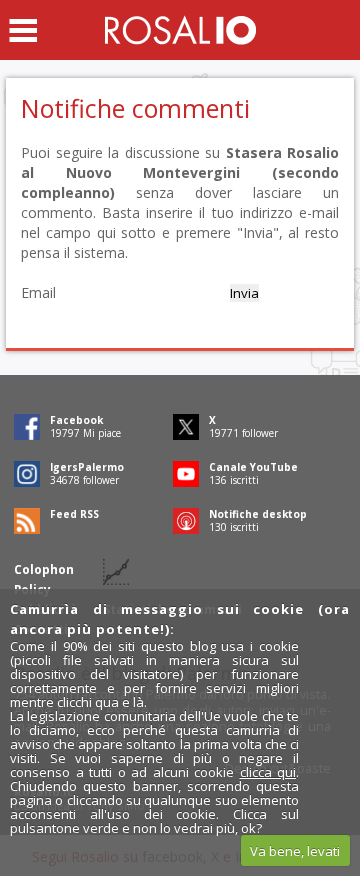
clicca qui (268, 772)
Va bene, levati (295, 851)
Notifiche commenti (135, 108)
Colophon (44, 569)
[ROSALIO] (180, 30)
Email (38, 292)
